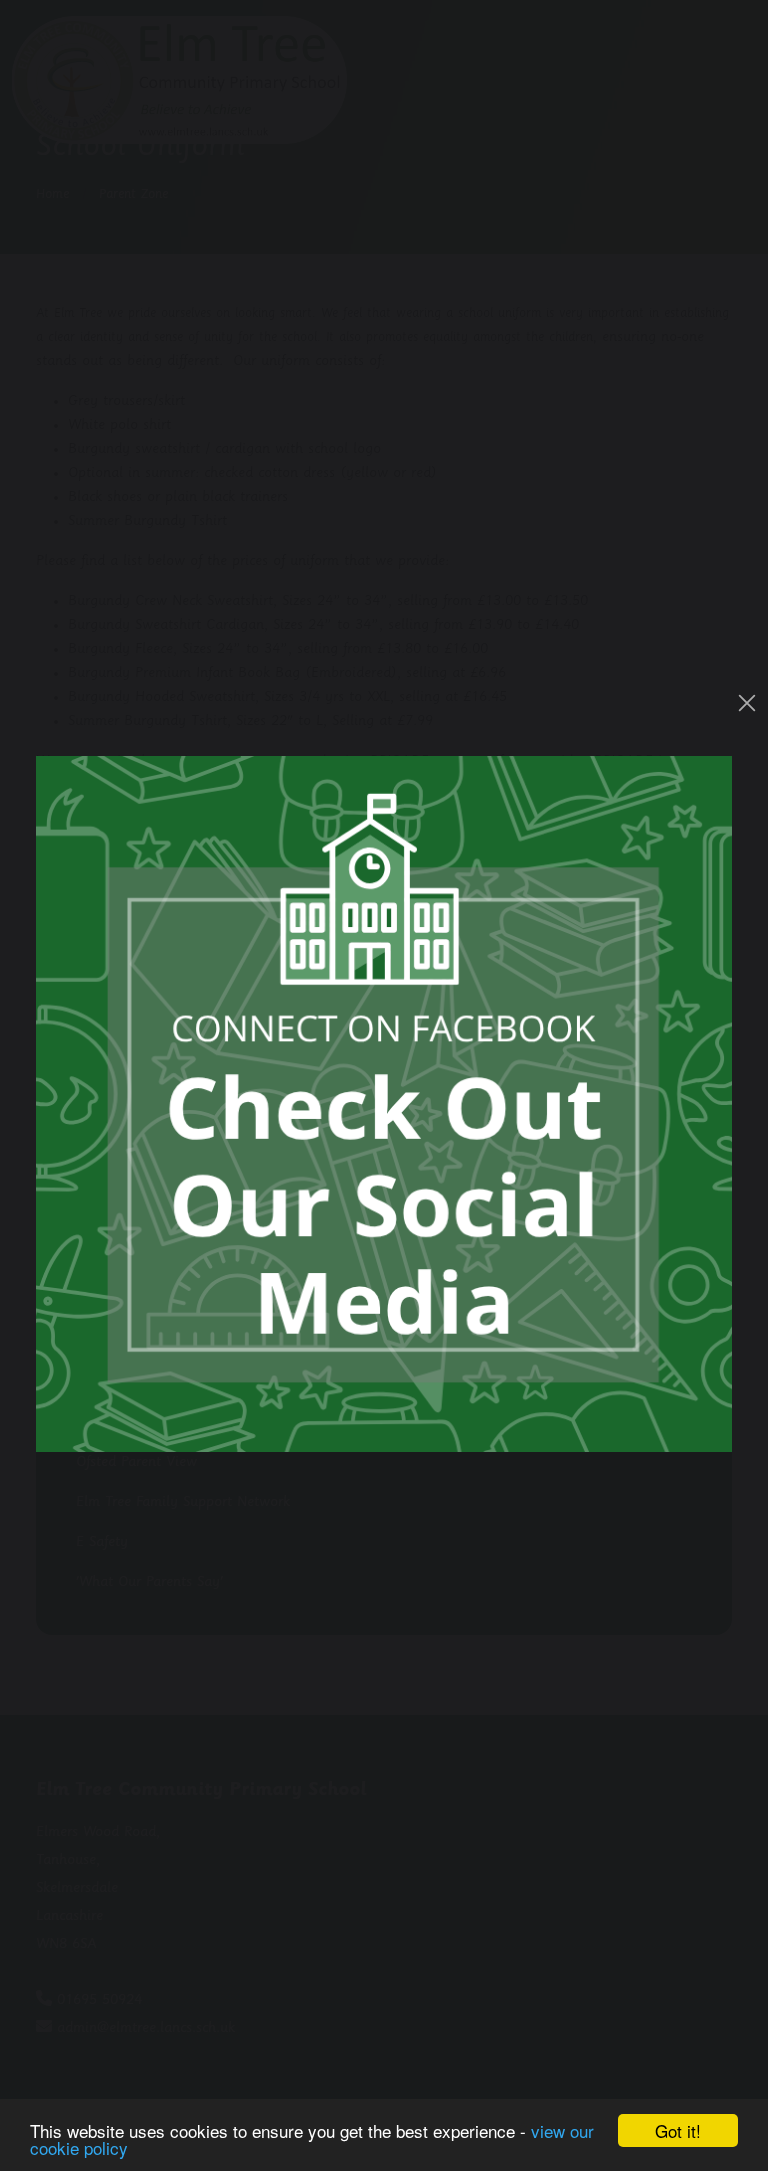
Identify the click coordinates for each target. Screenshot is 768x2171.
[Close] (747, 703)
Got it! (678, 2130)
